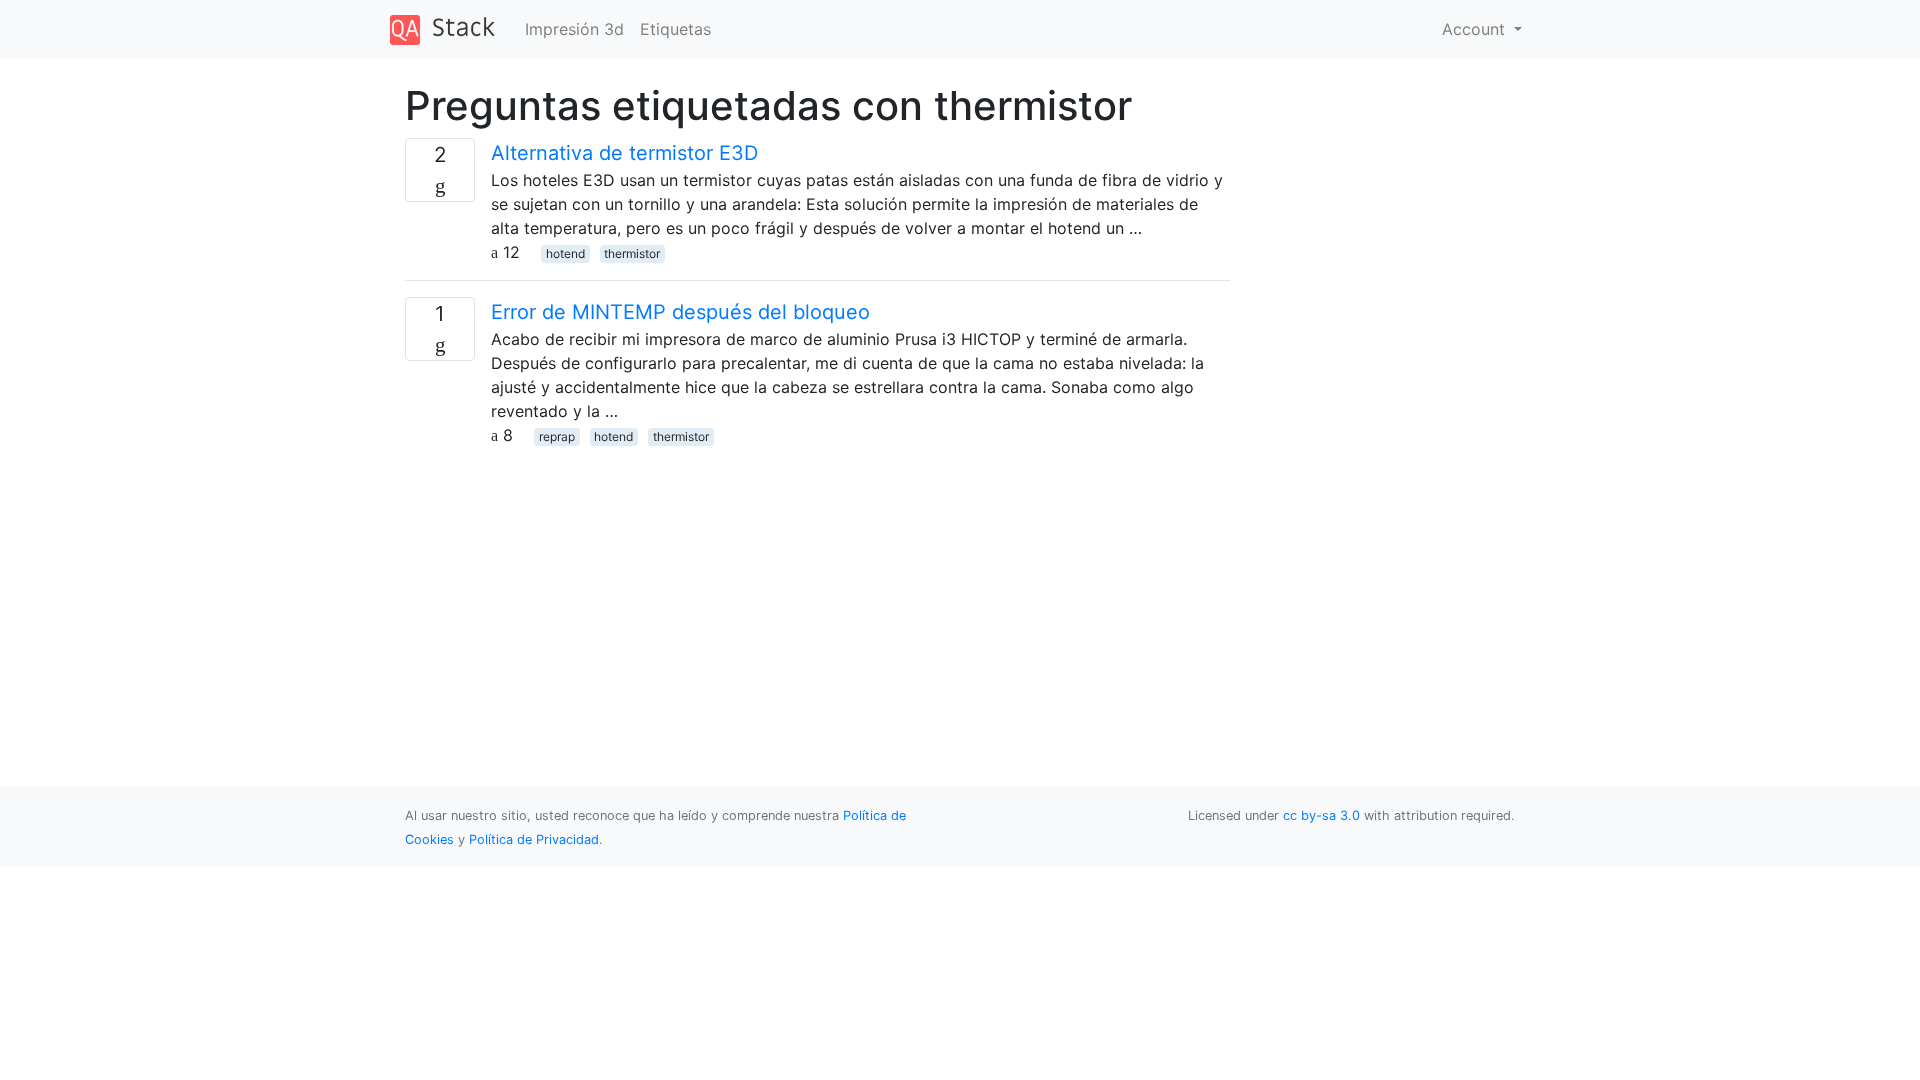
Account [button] (1476, 29)
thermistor (632, 253)
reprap (557, 436)
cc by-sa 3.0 (1321, 815)
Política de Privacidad (534, 839)
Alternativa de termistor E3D (624, 153)
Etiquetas (675, 29)
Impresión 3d (574, 29)
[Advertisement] (817, 587)
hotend (565, 253)
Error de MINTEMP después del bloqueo (680, 312)
